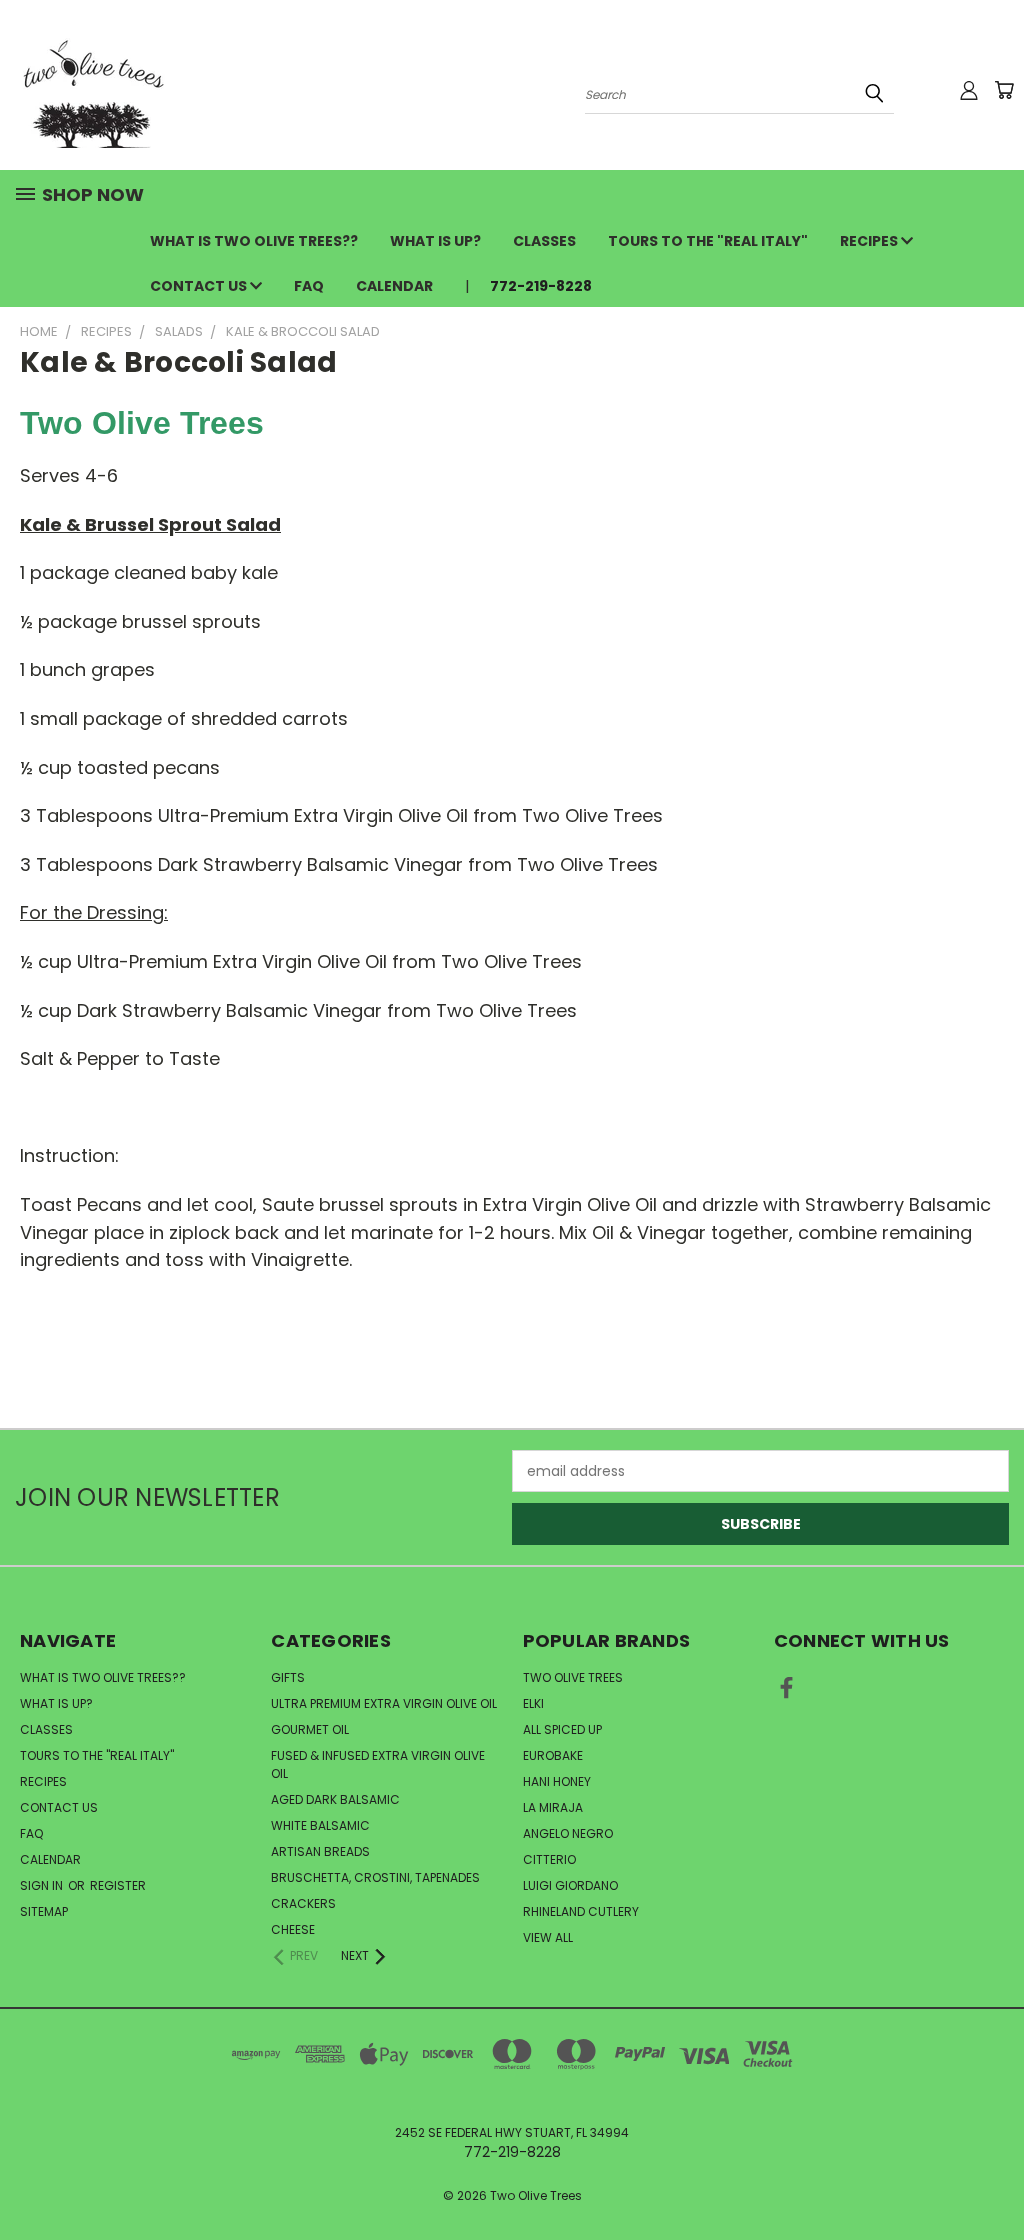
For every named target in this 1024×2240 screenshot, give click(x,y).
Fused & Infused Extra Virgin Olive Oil (378, 1764)
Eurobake (553, 1755)
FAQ (309, 286)
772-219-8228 (541, 286)
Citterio (549, 1859)
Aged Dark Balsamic (335, 1799)
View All (548, 1937)
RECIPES (870, 241)
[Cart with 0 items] (1004, 90)
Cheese (293, 1929)
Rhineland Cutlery (581, 1911)
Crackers (303, 1903)
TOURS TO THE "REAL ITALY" (708, 241)
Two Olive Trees (573, 1677)
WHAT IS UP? (435, 241)
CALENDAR (394, 286)
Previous (993, 2177)
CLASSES (544, 241)
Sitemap (44, 1911)
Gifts (288, 1677)
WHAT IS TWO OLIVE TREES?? (254, 241)
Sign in (43, 1885)
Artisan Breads (320, 1851)
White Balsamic (320, 1825)
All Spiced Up (562, 1729)
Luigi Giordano (570, 1885)
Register (118, 1885)
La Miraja (553, 1807)
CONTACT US (200, 286)
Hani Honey (557, 1781)
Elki (533, 1703)
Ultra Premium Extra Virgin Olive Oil (384, 1703)
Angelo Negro (568, 1833)
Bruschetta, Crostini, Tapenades (375, 1877)
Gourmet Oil (310, 1729)
